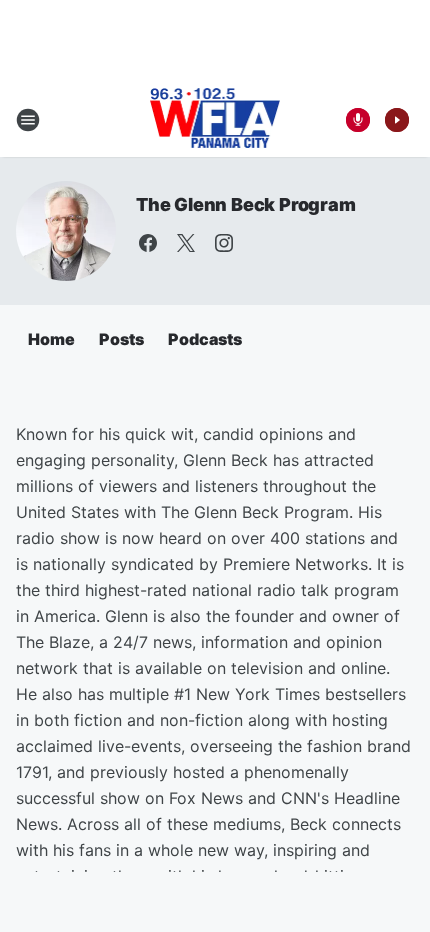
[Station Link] (215, 120)
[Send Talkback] (358, 120)
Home (51, 339)
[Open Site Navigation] (28, 120)
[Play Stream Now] (397, 120)
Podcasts (205, 339)
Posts (121, 339)
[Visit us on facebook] (148, 243)
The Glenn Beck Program (246, 204)
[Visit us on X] (186, 243)
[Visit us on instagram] (224, 243)
